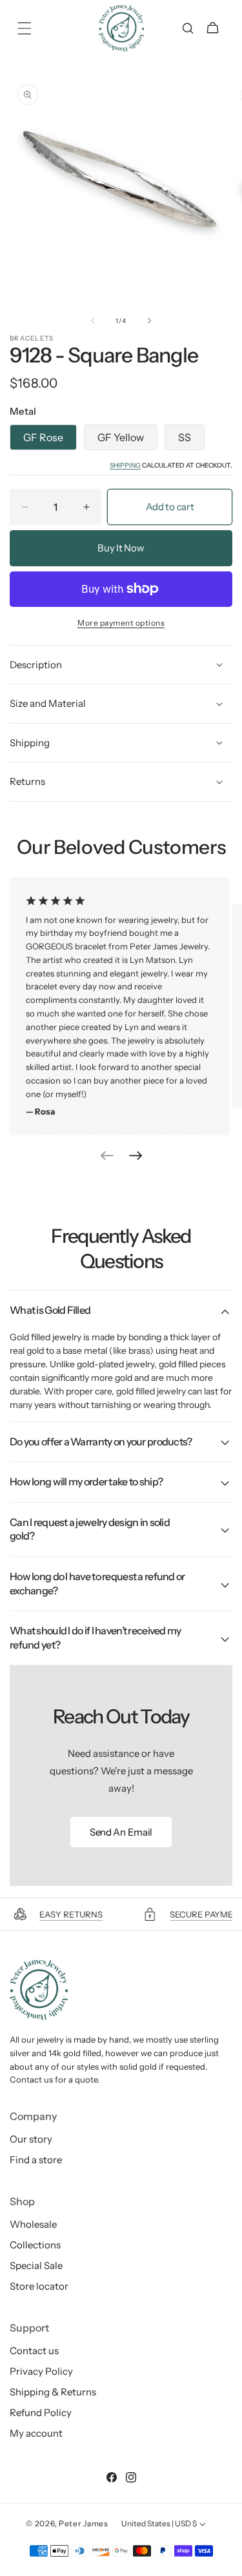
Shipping (125, 465)
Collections (35, 2245)
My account (36, 2433)
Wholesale (33, 2224)
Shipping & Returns (53, 2392)
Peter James (84, 2523)
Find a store (36, 2160)
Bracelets (32, 339)
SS (185, 437)
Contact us (34, 2351)
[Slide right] (150, 321)
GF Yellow (121, 437)
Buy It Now (121, 548)
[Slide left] (93, 321)
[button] (24, 28)
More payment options (121, 623)
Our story (31, 2139)
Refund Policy (41, 2413)
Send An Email (121, 1832)
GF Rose (43, 437)
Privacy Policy (41, 2371)
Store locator (39, 2286)
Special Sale (36, 2265)
